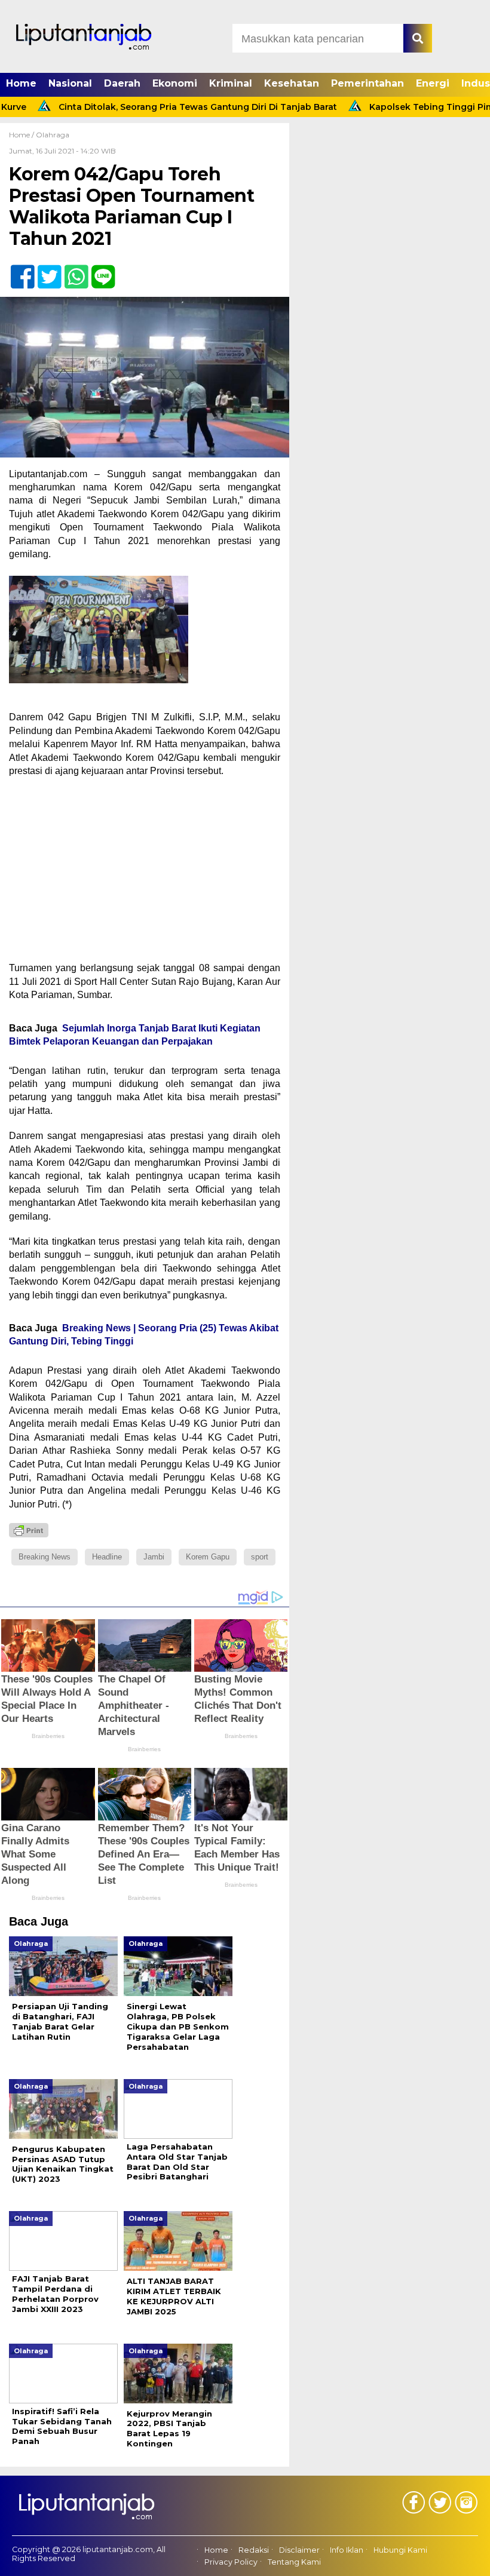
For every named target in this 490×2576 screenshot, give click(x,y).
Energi (433, 83)
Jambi (154, 1557)
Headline (107, 1557)
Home (21, 83)
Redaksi (254, 2550)
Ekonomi (175, 83)
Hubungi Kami (400, 2550)
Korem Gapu (208, 1557)
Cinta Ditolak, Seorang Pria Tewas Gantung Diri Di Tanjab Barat (162, 107)
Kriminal (231, 83)
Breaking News (45, 1557)
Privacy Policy (231, 2562)
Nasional (70, 83)
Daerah (122, 83)
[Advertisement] (145, 873)
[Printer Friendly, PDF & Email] (29, 1530)
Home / (22, 135)
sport (260, 1557)
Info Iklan (347, 2550)
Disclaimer (299, 2550)
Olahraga (53, 135)
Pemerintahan (367, 83)
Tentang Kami (294, 2562)
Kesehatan (292, 83)
